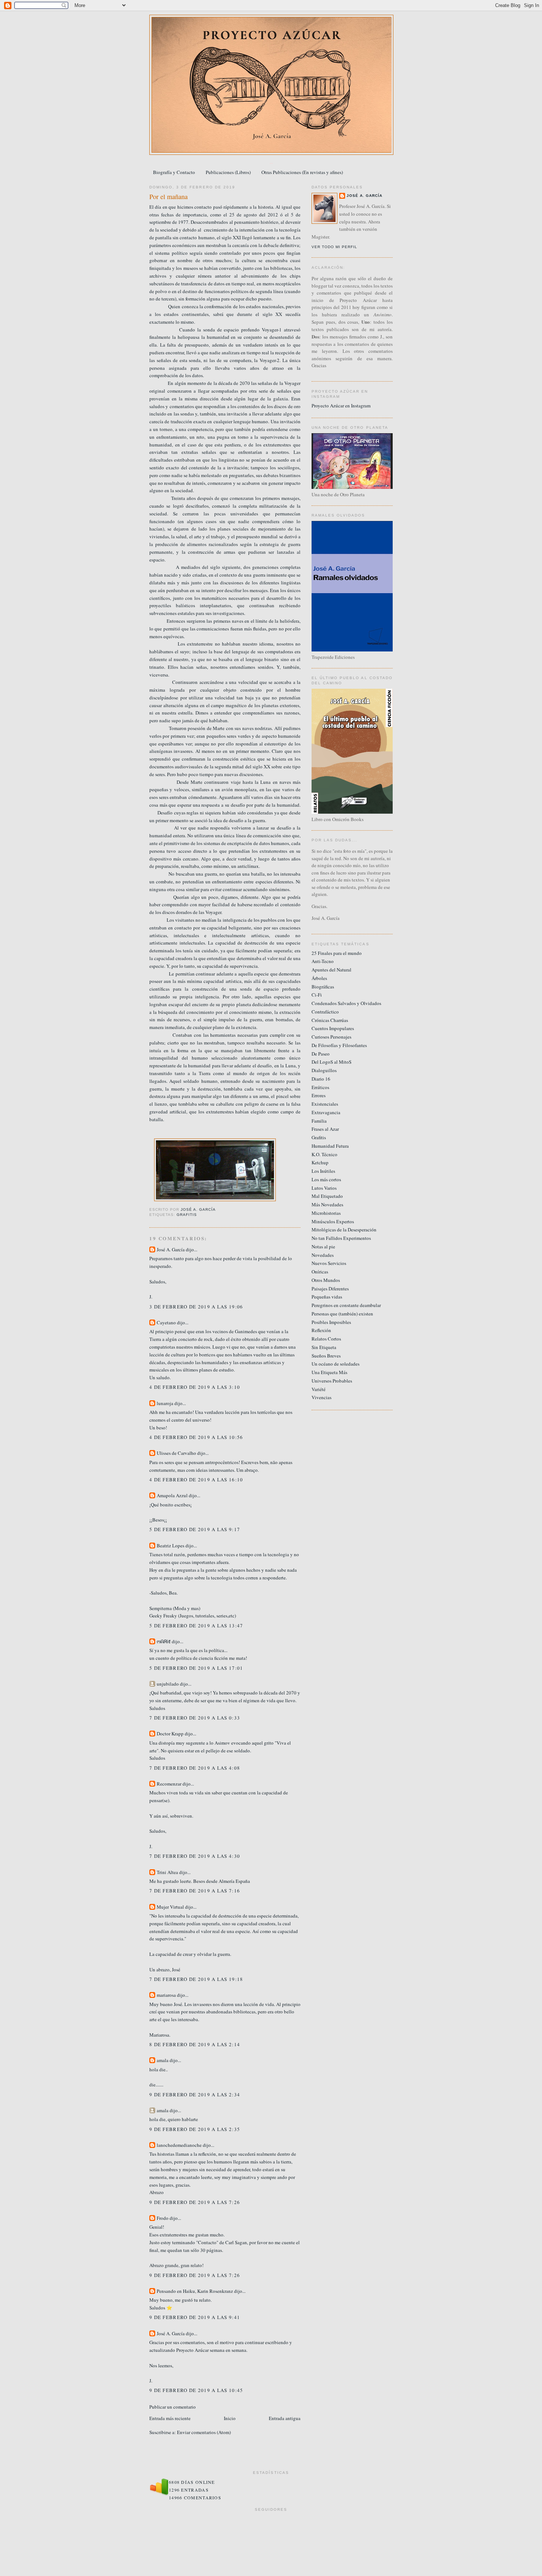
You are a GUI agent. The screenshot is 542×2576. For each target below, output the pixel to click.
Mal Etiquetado (327, 1196)
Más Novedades (327, 1204)
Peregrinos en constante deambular (346, 1305)
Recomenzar (169, 1784)
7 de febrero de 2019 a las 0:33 (195, 1718)
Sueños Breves (326, 1356)
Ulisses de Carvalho (176, 1453)
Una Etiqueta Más (329, 1372)
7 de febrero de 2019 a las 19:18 (196, 1979)
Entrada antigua (285, 2418)
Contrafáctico (325, 1012)
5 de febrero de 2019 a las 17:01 (196, 1668)
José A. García (171, 1249)
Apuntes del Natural (331, 970)
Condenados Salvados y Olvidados (346, 1003)
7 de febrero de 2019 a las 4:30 (195, 1856)
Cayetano (166, 1322)
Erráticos (320, 1087)
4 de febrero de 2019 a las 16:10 (196, 1480)
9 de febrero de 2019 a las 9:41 (195, 2317)
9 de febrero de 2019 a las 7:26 (195, 2202)
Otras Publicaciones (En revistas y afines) (302, 172)
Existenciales (325, 1104)
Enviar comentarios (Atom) (204, 2432)
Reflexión (321, 1330)
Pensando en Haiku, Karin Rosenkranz (195, 2291)
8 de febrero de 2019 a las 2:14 (195, 2044)
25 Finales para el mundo (337, 953)
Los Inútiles (323, 1171)
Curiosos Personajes (331, 1037)
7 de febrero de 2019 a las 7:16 (195, 1891)
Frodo (163, 2218)
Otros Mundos (326, 1280)
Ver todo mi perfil (334, 247)
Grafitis (187, 1215)
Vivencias (322, 1397)
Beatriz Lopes (171, 1546)
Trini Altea (167, 1872)
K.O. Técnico (324, 1154)
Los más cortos (326, 1179)
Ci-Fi (317, 995)
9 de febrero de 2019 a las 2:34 (195, 2094)
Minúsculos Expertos (333, 1221)
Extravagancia (326, 1112)
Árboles (319, 978)
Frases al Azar (325, 1129)
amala (163, 2060)
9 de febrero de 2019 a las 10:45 (196, 2390)
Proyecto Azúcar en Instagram (341, 406)
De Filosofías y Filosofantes (339, 1045)
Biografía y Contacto (174, 172)
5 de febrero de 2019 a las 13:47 (196, 1626)
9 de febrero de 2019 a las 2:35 (195, 2129)
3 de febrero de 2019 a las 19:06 (196, 1307)
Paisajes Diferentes (330, 1289)
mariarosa (166, 1995)
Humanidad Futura (330, 1146)
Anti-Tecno (323, 961)
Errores (319, 1095)
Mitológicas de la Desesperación (344, 1230)
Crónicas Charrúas (330, 1020)
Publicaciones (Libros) (228, 172)
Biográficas (323, 987)
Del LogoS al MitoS (331, 1062)
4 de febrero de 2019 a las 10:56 (196, 1437)
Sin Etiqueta (324, 1347)
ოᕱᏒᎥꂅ (164, 1641)
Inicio (230, 2418)
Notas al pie (323, 1247)
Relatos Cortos (326, 1339)
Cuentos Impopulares (333, 1028)
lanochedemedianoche (179, 2145)
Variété (319, 1389)
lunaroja (165, 1403)
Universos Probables (332, 1381)
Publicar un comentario (173, 2407)
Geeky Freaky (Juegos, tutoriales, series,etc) (193, 1616)
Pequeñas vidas (327, 1297)
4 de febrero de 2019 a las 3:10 (195, 1387)
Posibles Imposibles (331, 1322)
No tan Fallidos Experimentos (341, 1238)
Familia (319, 1121)
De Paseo (321, 1054)
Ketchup (320, 1162)
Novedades (323, 1255)
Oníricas (320, 1272)
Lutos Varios (324, 1188)
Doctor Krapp (170, 1734)
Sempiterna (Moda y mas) (175, 1608)
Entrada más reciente (170, 2418)
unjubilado (168, 1684)
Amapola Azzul (173, 1495)
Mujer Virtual (170, 1907)
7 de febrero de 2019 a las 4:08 (195, 1768)
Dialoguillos (324, 1070)
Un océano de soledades (336, 1364)
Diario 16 (321, 1079)
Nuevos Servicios (329, 1263)
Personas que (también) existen (342, 1314)
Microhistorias (326, 1213)
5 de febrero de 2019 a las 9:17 (195, 1529)
